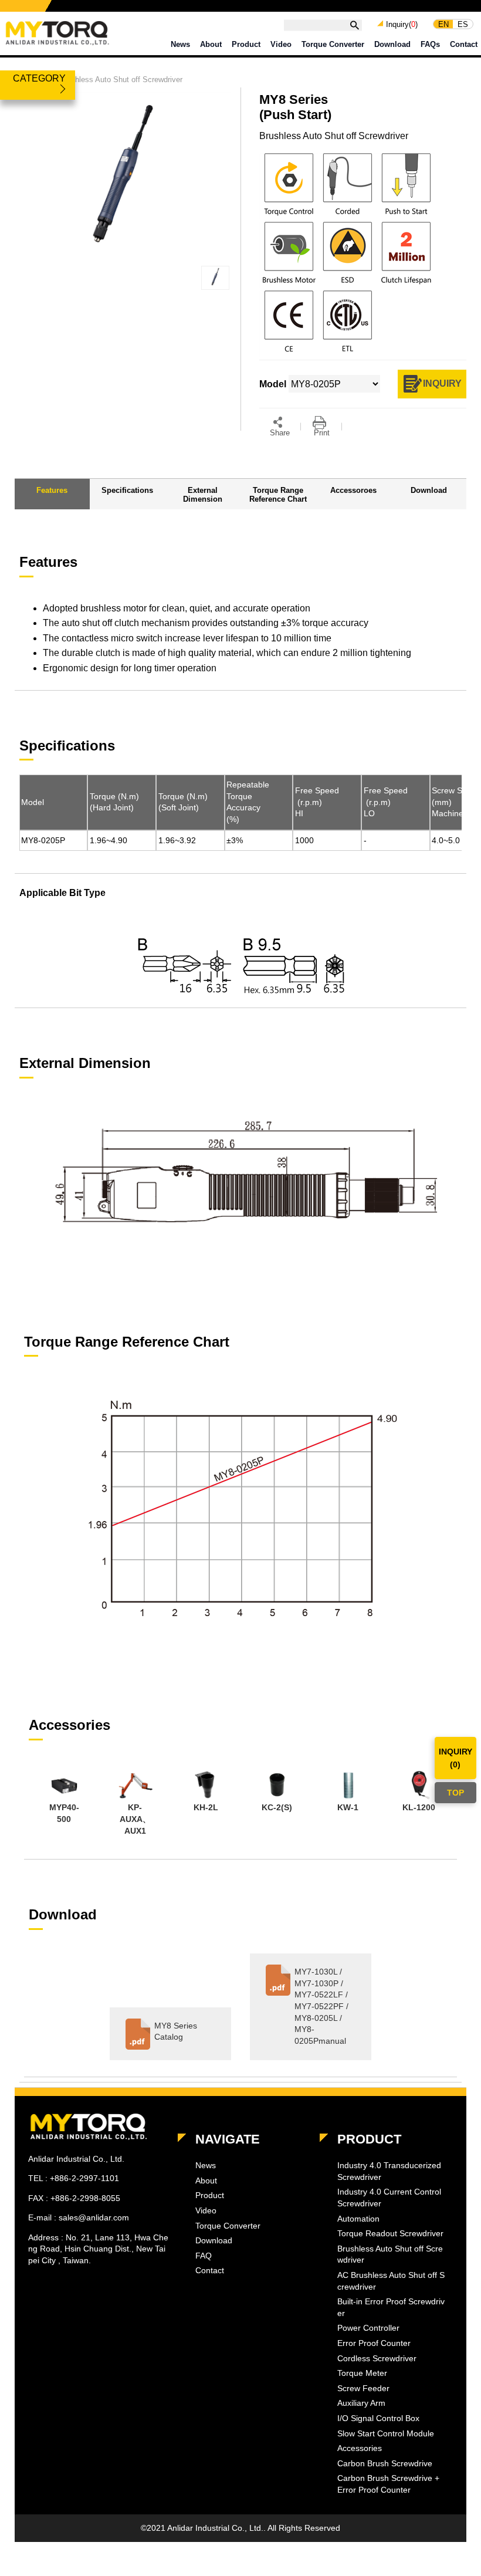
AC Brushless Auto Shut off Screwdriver (391, 2281)
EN (443, 24)
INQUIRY (442, 383)
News (180, 44)
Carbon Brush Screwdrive (385, 2463)
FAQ (204, 2256)
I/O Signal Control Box (378, 2418)
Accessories (360, 2448)
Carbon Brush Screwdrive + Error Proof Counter (388, 2484)
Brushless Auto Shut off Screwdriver (121, 80)
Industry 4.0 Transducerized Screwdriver (389, 2171)
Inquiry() (402, 25)
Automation (358, 2219)
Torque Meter (362, 2373)
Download (392, 44)
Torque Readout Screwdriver (390, 2233)
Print (322, 433)
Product (246, 44)
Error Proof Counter (374, 2343)
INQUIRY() (455, 1758)
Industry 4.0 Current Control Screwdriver (389, 2198)
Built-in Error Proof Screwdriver (391, 2307)
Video (281, 44)
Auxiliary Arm (361, 2403)
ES (463, 24)
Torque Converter (333, 44)
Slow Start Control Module (386, 2433)
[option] (64, 1799)
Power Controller (368, 2328)
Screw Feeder (363, 2388)
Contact (464, 44)
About (211, 44)
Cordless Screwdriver (377, 2358)
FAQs (430, 44)
